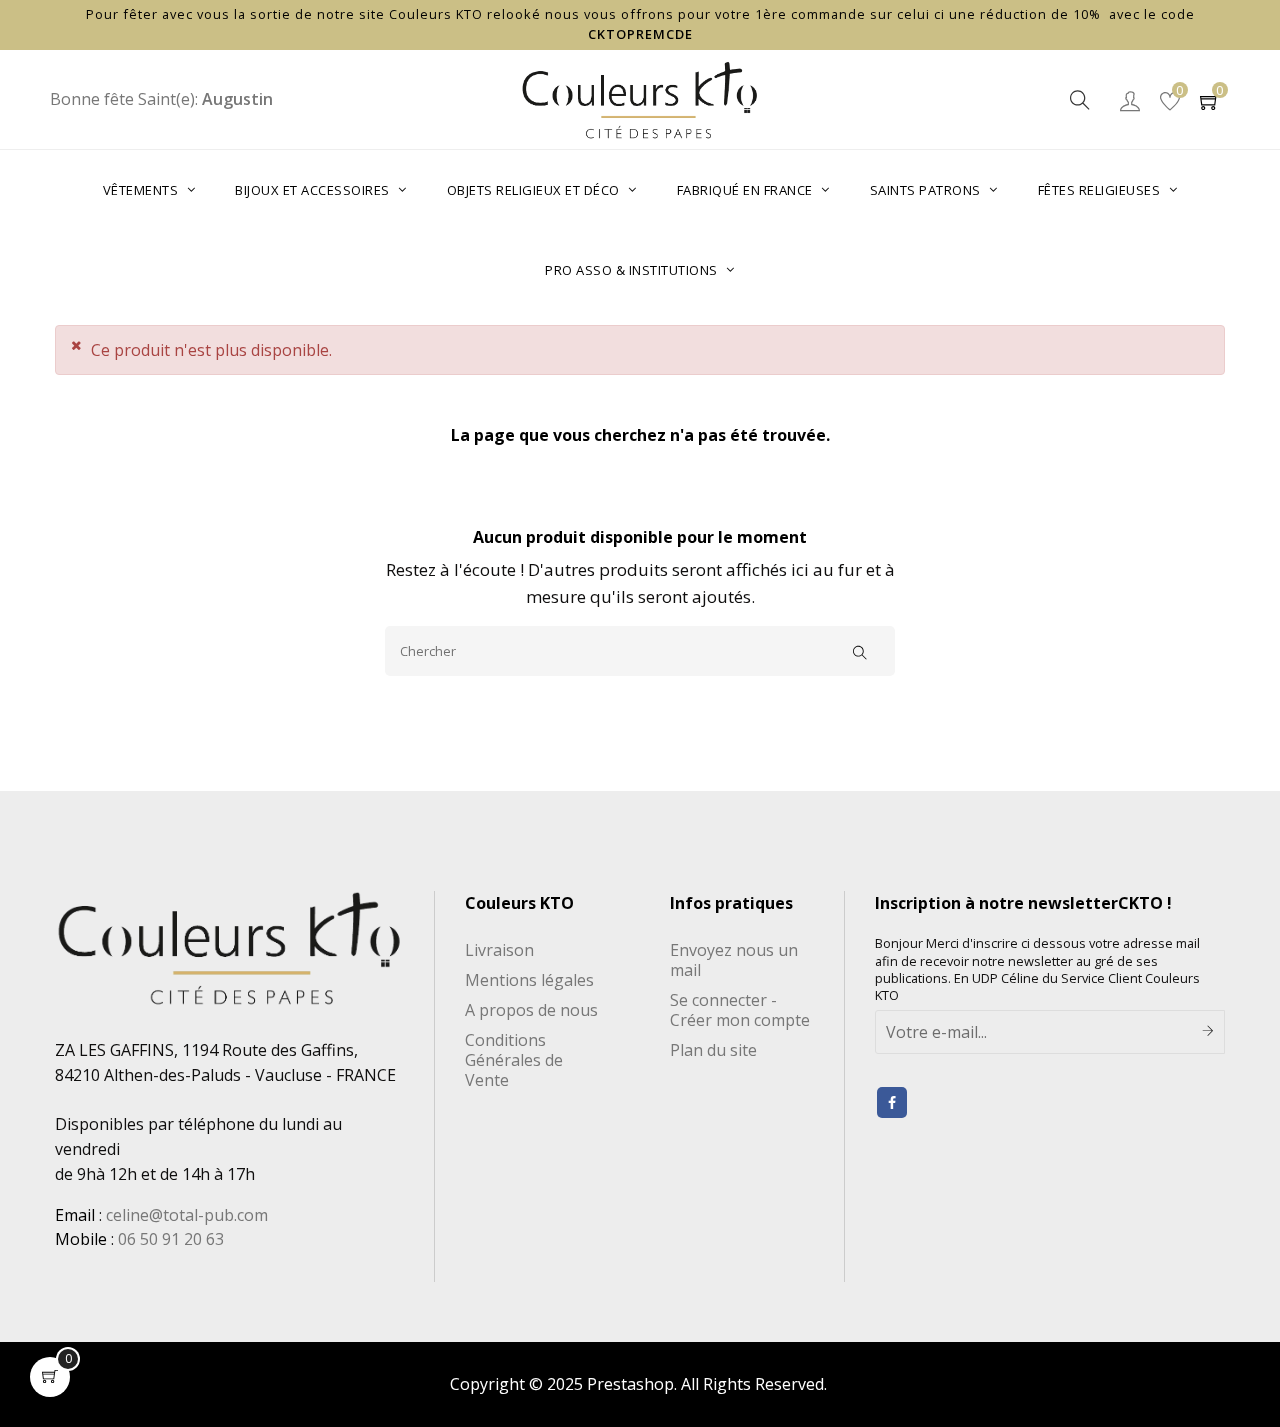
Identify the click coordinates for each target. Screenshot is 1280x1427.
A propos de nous (531, 1010)
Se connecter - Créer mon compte (740, 1010)
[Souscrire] (1208, 1032)
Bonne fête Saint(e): (161, 99)
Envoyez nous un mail (734, 960)
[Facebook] (892, 1102)
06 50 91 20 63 (171, 1239)
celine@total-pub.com (187, 1215)
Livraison (499, 950)
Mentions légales (529, 980)
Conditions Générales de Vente (514, 1060)
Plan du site (713, 1050)
